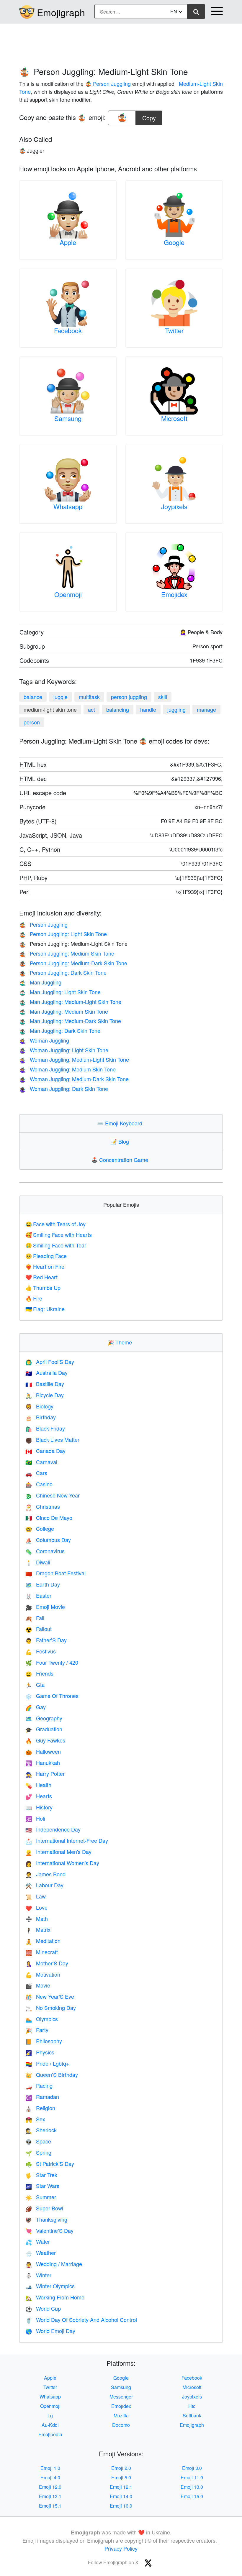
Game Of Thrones (52, 1696)
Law (36, 1896)
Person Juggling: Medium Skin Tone (67, 953)
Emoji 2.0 (121, 2468)
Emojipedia (50, 2434)
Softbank (192, 2415)
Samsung (68, 418)
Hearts (39, 1796)
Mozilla (121, 2415)
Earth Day (43, 1584)
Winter (38, 2275)
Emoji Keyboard (121, 1123)
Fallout (39, 1629)
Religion (40, 2108)
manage (206, 709)
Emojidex (174, 594)
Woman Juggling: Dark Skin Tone (64, 1089)
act (91, 709)
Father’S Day (46, 1640)
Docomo (121, 2425)
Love (36, 1907)
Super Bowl (44, 2208)
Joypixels (174, 506)
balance (33, 697)
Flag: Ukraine (45, 1309)
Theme (121, 1342)
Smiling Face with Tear (56, 1245)
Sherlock (41, 2130)
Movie (38, 1985)
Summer (41, 2197)
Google (174, 242)
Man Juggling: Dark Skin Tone (60, 1030)
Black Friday (45, 1428)
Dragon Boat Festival (55, 1573)
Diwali (38, 1562)
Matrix (38, 1929)
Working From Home (55, 2297)
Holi (35, 1818)
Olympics (42, 2019)
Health (38, 1785)
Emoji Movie (45, 1607)
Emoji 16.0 (121, 2506)
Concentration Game (121, 1160)
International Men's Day (58, 1852)
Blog (121, 1141)
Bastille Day (45, 1384)
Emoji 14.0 (121, 2496)
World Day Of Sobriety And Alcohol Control (81, 2319)
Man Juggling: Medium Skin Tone (64, 1011)
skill (163, 697)
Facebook (68, 330)
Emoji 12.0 (50, 2487)
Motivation (43, 1974)
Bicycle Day (45, 1395)
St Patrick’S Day (50, 2164)
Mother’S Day (47, 1963)
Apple (68, 242)
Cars (36, 1473)
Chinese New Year (53, 1495)
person (32, 722)
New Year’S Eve (50, 1996)
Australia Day (46, 1372)
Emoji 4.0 (50, 2477)
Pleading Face (46, 1256)
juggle (60, 697)
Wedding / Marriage (54, 2264)
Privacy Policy (121, 2548)
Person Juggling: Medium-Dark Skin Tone (73, 963)
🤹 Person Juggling (108, 83)
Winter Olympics (50, 2286)
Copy (149, 116)
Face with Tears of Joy (55, 1224)
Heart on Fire (45, 1266)
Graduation (44, 1729)
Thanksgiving (46, 2219)
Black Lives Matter (52, 1439)
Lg (50, 2415)
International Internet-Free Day (67, 1840)
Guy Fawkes (45, 1740)
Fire (34, 1298)
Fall (35, 1618)
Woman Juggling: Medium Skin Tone (67, 1069)
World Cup (43, 2308)
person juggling (129, 697)
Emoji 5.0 (121, 2477)
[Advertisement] (121, 42)
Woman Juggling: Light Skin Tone (64, 1050)
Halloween (43, 1751)
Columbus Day (48, 1540)
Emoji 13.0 (192, 2487)
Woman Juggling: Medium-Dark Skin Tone (74, 1079)
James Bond (45, 1874)
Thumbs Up (43, 1288)
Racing (39, 2085)
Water (38, 2241)
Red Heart (41, 1277)
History (39, 1807)
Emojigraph (61, 12)
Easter (38, 1595)
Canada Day (45, 1451)
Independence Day (53, 1829)
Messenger (121, 2397)
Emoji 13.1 (50, 2496)
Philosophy (44, 2041)
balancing (118, 709)
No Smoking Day (51, 2008)
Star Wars (42, 2186)
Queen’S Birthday (52, 2074)
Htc (192, 2406)
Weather (41, 2253)
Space (38, 2141)
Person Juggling (43, 924)
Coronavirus (45, 1551)
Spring (38, 2152)
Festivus (41, 1651)
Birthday (41, 1417)
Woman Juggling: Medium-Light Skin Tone (74, 1059)
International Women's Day (62, 1863)
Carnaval (41, 1462)
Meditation (43, 1941)
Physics (40, 2052)
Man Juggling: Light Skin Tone (60, 992)
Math (37, 1919)
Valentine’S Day (49, 2230)
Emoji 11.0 (192, 2477)
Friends (39, 1673)
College (40, 1528)
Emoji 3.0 (192, 2468)
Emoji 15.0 (192, 2496)
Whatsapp (68, 506)
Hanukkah (43, 1763)
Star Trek (41, 2175)
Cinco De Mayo (49, 1518)
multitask (89, 697)
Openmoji (68, 594)
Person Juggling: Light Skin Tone (63, 934)
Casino (39, 1484)
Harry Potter (45, 1773)
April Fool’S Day (50, 1362)
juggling (176, 709)
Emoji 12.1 (121, 2487)
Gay (36, 1707)
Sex (35, 2119)
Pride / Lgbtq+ (47, 2063)
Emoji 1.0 (50, 2468)
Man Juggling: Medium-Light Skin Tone (70, 1002)
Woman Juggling (44, 1040)
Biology (39, 1406)
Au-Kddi (50, 2425)
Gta (35, 1684)
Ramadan (42, 2097)
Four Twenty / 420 (52, 1662)
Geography (44, 1718)
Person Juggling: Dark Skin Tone (63, 972)
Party (37, 2030)
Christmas (43, 1506)
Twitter (174, 330)
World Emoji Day (50, 2331)
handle (148, 709)
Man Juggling (40, 982)
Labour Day (44, 1885)
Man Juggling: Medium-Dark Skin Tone (70, 1021)
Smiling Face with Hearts (59, 1234)
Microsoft (174, 418)
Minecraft (42, 1952)
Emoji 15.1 (50, 2506)
